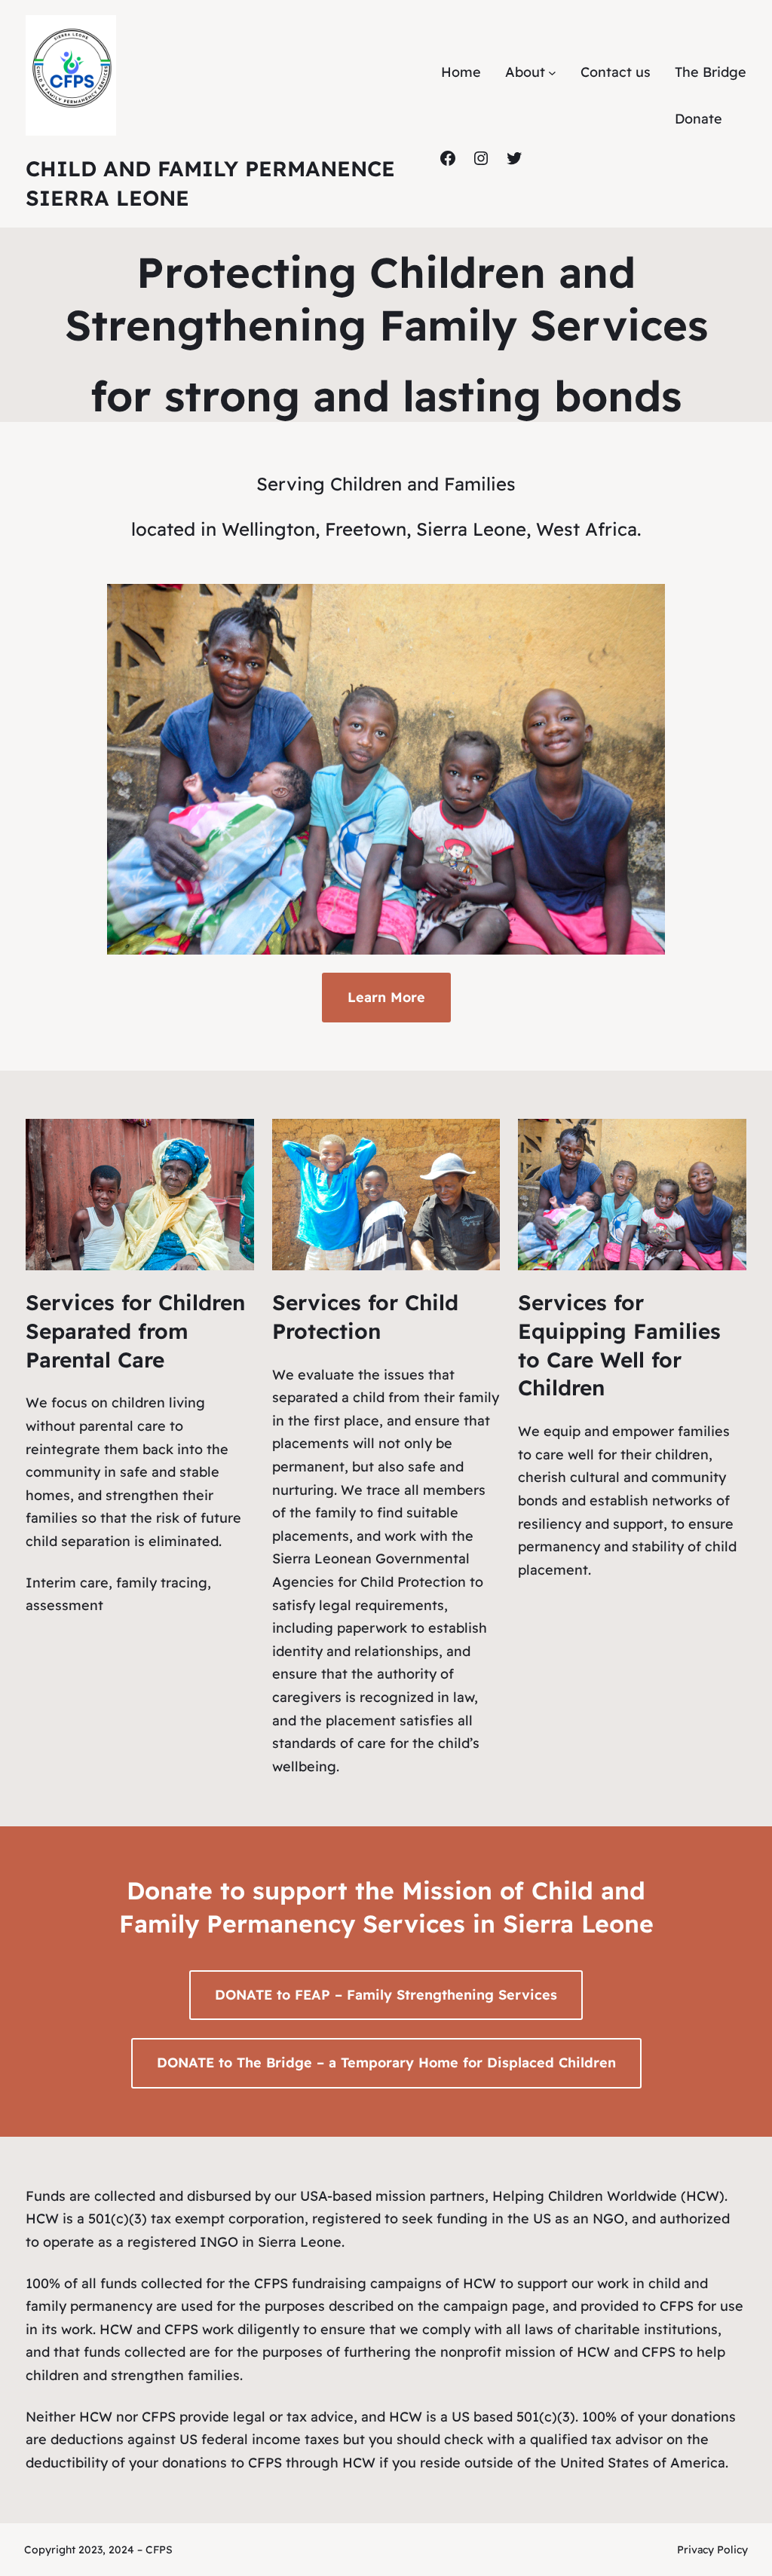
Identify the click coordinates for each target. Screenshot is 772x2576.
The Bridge (711, 72)
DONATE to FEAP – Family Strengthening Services (386, 1995)
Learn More (386, 997)
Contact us (616, 72)
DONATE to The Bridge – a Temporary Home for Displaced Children (386, 2063)
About (525, 72)
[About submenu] (552, 72)
